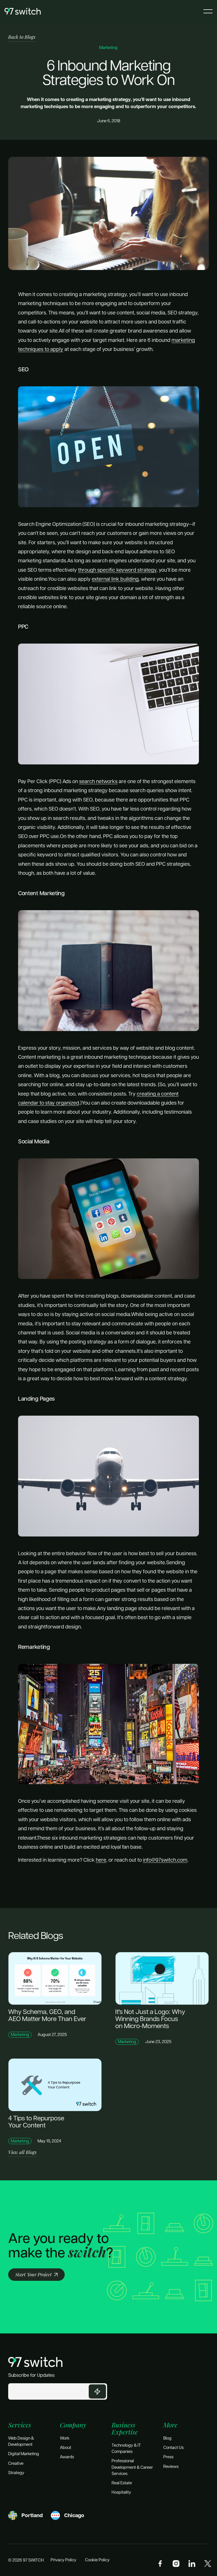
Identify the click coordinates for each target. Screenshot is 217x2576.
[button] (208, 11)
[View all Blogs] (22, 2153)
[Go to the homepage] (35, 2362)
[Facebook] (160, 2564)
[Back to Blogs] (22, 37)
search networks (98, 781)
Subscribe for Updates (31, 2375)
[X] (208, 2564)
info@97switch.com (165, 1860)
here (101, 1860)
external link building (115, 579)
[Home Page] (23, 11)
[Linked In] (192, 2564)
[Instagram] (176, 2564)
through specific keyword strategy (117, 570)
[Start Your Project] (36, 2275)
